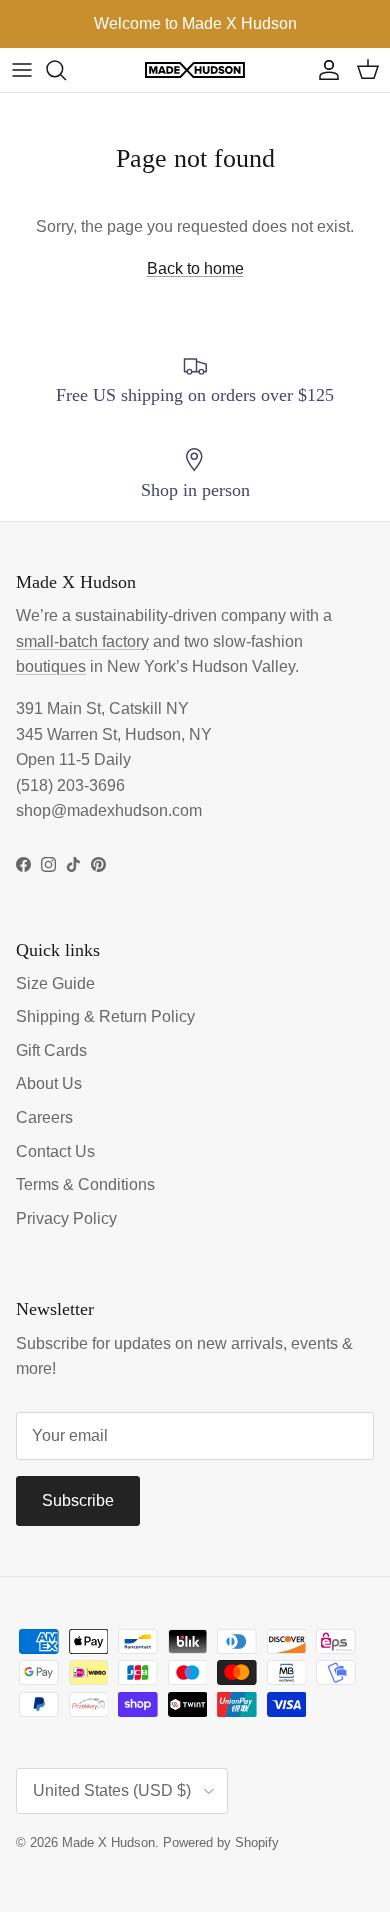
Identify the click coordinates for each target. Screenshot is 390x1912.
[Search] (66, 70)
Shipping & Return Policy (105, 1016)
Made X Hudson (108, 1842)
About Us (49, 1083)
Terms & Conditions (85, 1184)
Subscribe (78, 1500)
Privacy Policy (66, 1218)
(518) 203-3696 (70, 785)
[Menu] (22, 70)
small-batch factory (82, 641)
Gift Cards (51, 1050)
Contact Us (55, 1151)
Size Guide (55, 983)
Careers (44, 1117)
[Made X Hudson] (195, 70)
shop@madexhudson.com (109, 810)
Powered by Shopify (221, 1842)
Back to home (195, 268)
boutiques (51, 666)
